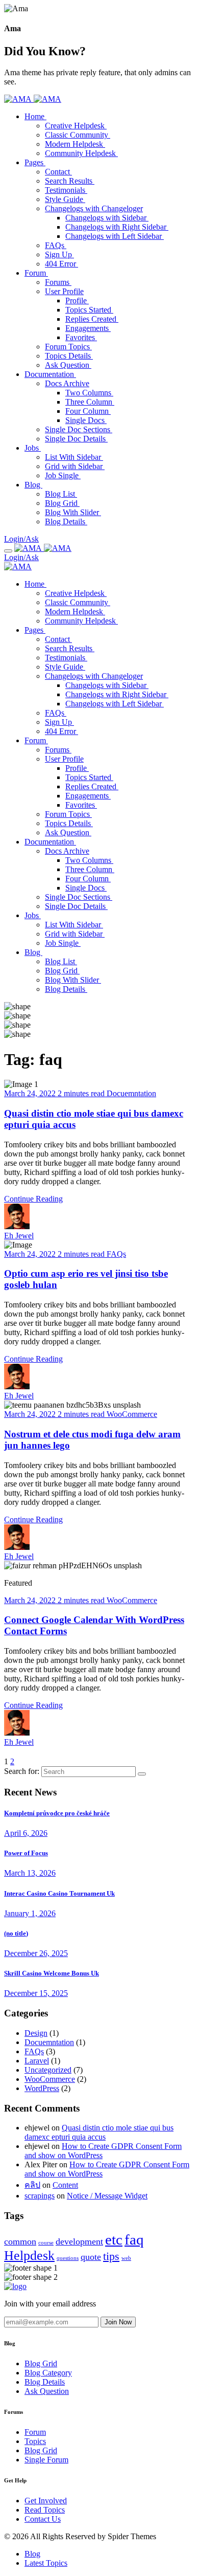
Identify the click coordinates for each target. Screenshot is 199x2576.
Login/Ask (21, 539)
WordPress (42, 2088)
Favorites (81, 337)
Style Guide (65, 199)
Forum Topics (68, 347)
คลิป (32, 2185)
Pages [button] (35, 162)
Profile (77, 301)
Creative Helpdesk (76, 126)
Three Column (90, 402)
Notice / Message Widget (107, 2196)
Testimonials (66, 190)
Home (35, 584)
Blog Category (48, 2373)
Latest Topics (46, 2563)
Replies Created (92, 319)
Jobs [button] (33, 448)
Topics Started (89, 310)
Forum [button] (36, 273)
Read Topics (45, 2510)
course (46, 2243)
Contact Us (43, 2519)
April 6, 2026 (26, 1833)
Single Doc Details (76, 439)
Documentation (50, 842)
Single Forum (46, 2460)
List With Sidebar (74, 457)
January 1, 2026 (30, 1913)
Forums (58, 282)
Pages (35, 630)
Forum (36, 740)
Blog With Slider (73, 512)
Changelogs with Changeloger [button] (94, 208)
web (126, 2258)
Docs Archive (67, 851)
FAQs (56, 245)
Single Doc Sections (79, 429)
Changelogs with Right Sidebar (117, 227)
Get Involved (46, 2501)
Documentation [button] (50, 374)
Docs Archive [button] (67, 383)
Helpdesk (29, 2256)
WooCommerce (132, 1414)
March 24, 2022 (31, 1093)
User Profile (64, 759)
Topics (35, 2441)
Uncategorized (48, 2070)
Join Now (118, 2322)
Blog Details (66, 521)
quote (91, 2257)
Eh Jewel (19, 1236)
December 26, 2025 (36, 1953)
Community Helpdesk (81, 153)
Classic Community (78, 135)
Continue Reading (33, 1199)
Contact (58, 172)
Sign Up (59, 254)
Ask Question (68, 365)
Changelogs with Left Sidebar (115, 236)
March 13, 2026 (30, 1873)
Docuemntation (131, 1093)
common (20, 2241)
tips (111, 2256)
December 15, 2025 (36, 1993)
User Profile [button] (64, 291)
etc (114, 2239)
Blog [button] (33, 485)
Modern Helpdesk (75, 144)
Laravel (37, 2061)
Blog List (61, 494)
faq (134, 2239)
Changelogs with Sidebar (107, 218)
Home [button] (35, 116)
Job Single (63, 475)
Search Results (70, 181)
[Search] (142, 1774)
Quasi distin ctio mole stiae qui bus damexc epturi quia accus (99, 2132)
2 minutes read (82, 1093)
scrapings (40, 2196)
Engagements (88, 328)
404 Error (61, 264)
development (79, 2241)
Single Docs (86, 420)
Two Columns (89, 393)
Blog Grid (62, 503)
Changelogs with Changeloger (94, 676)
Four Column (88, 411)
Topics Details (69, 356)
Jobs (33, 915)
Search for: (22, 1771)
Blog (33, 952)
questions (68, 2258)
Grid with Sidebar (75, 466)
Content (65, 2185)
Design (36, 2033)
